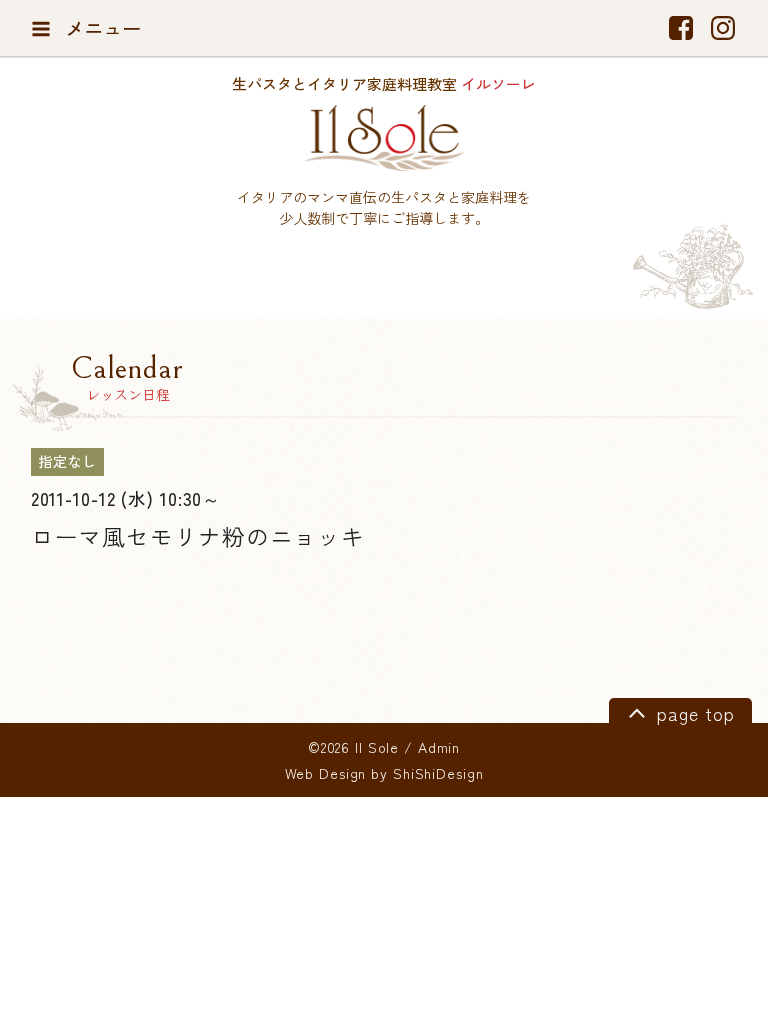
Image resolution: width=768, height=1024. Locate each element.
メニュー (100, 28)
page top (692, 713)
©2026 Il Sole (353, 747)
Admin (439, 747)
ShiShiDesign (438, 773)
